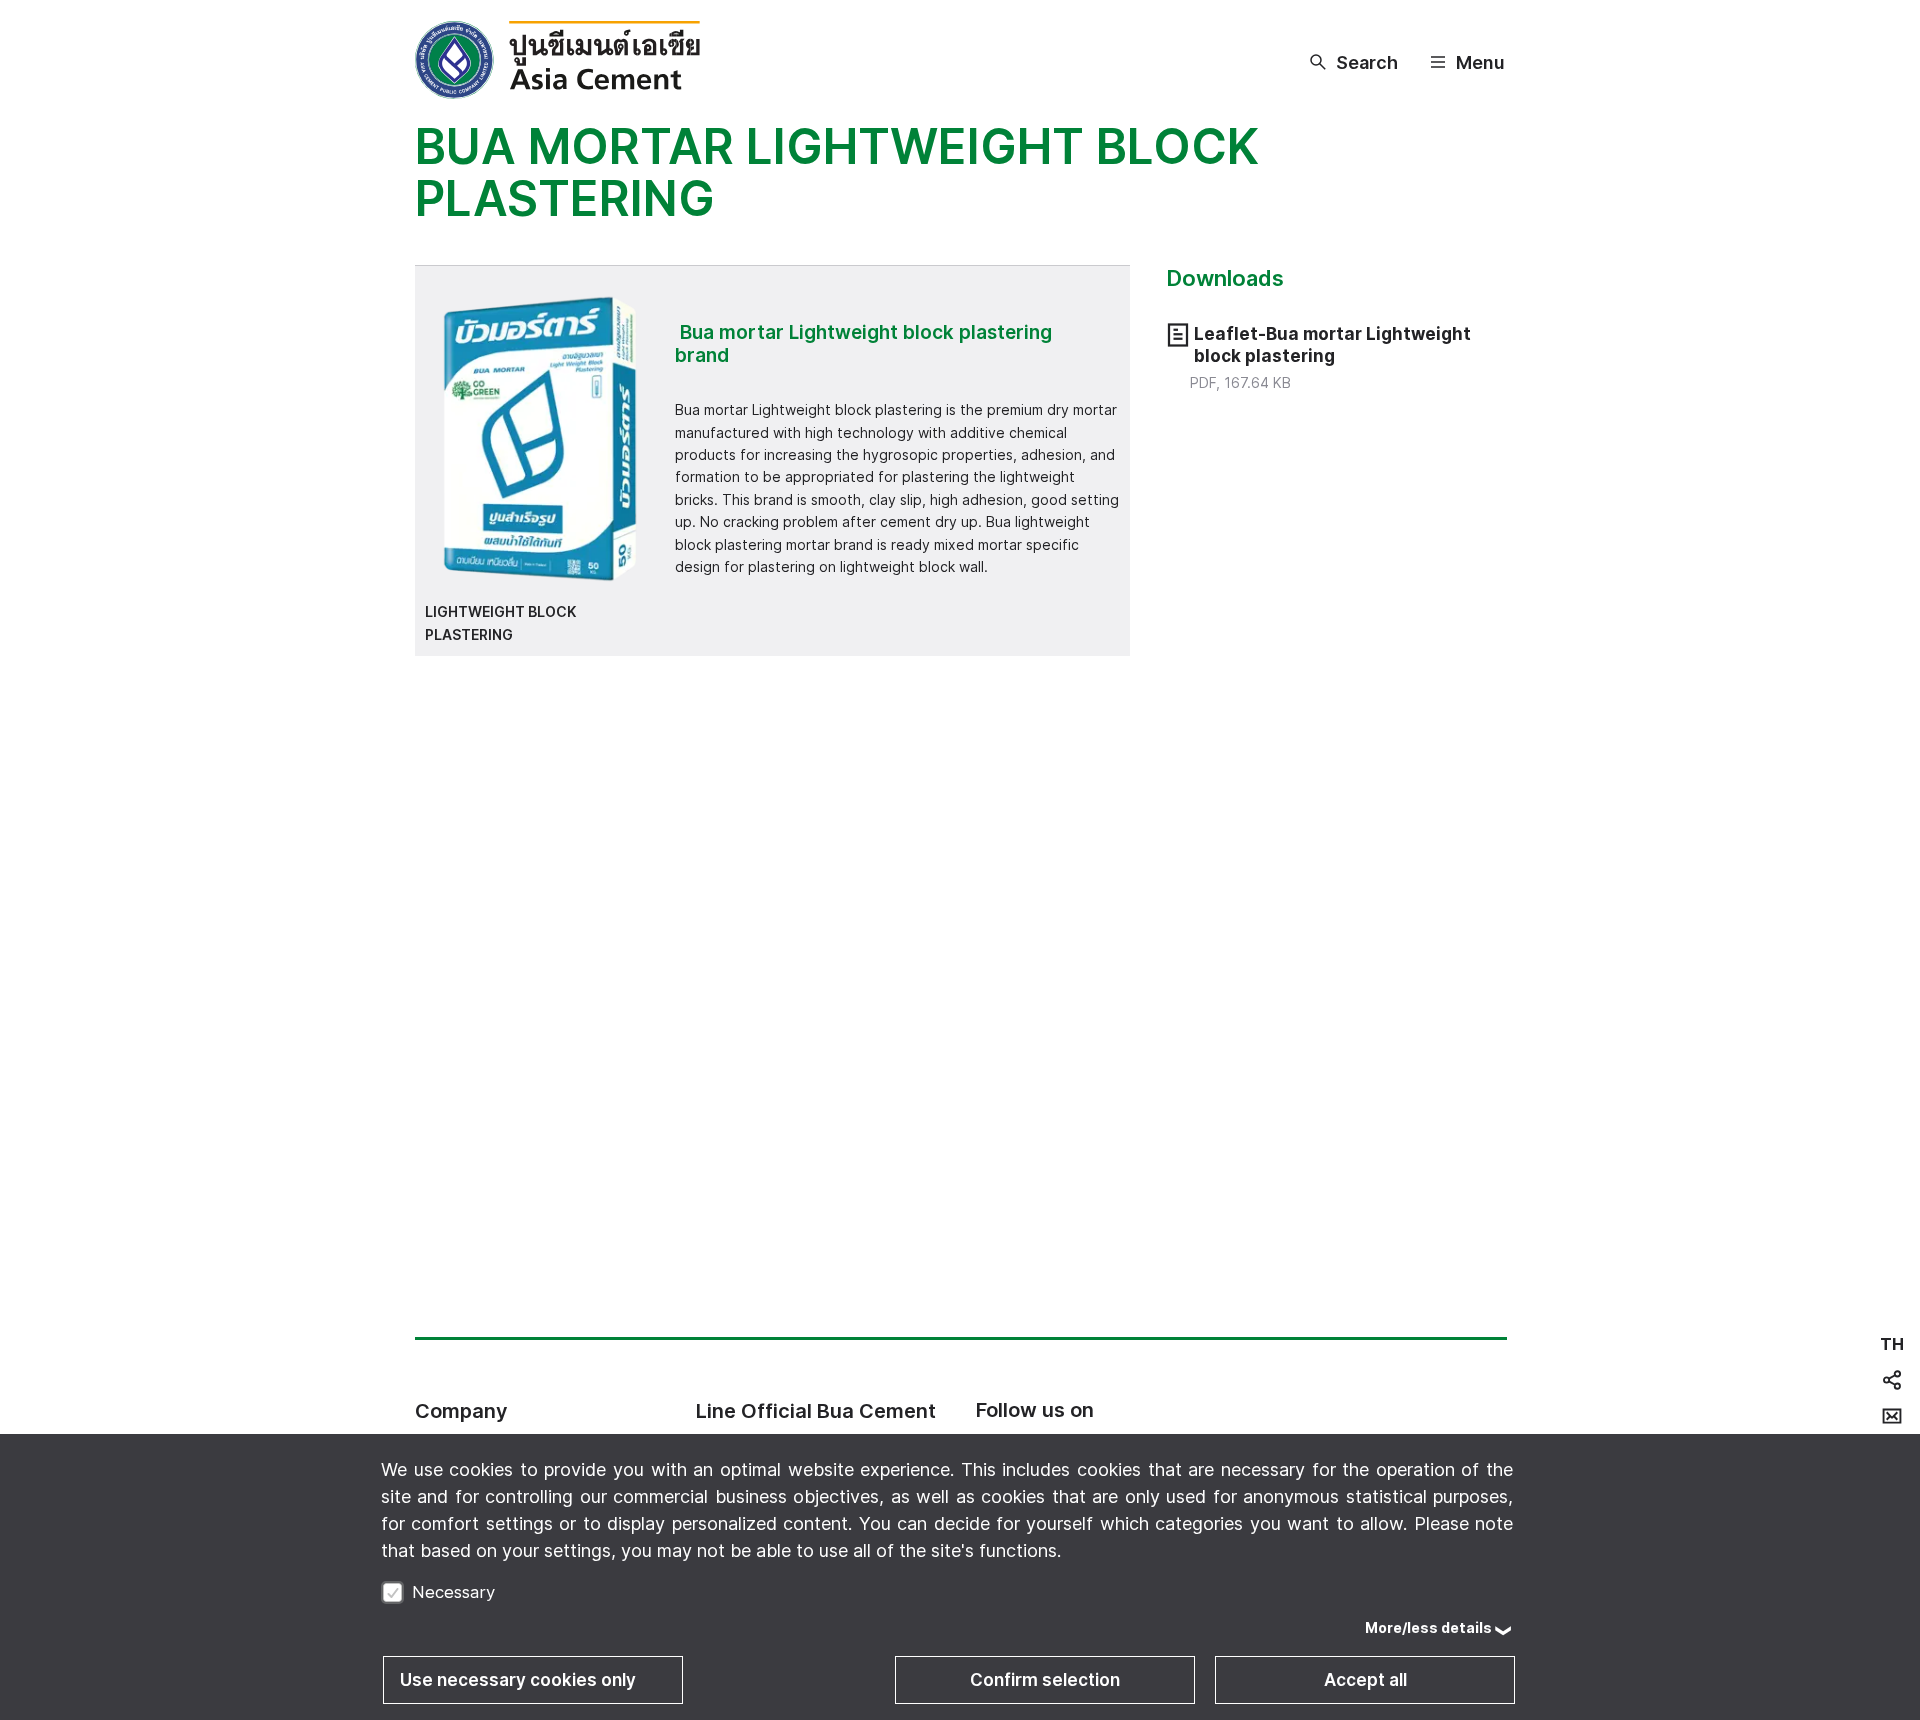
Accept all (1365, 1680)
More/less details (1428, 1627)
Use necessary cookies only (518, 1680)
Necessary (453, 1592)
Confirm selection (1045, 1680)
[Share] (1892, 1380)
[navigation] (1892, 1344)
